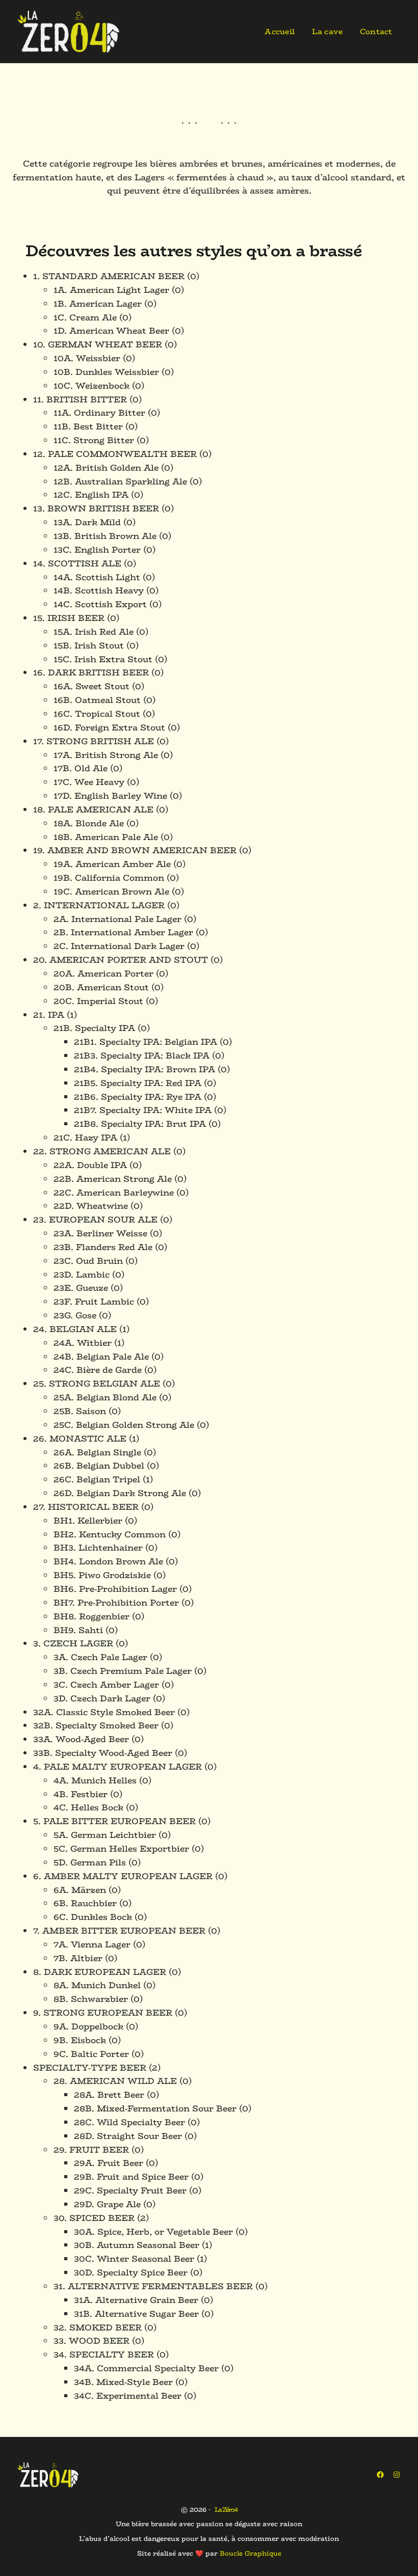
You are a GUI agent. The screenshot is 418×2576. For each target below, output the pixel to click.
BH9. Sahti (78, 1630)
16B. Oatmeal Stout (97, 700)
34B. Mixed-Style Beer (123, 2382)
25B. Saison (80, 1411)
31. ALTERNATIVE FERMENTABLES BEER (153, 2286)
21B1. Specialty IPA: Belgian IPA (146, 1042)
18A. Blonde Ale (89, 823)
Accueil (280, 31)
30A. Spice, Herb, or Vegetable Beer (153, 2232)
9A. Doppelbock (88, 2026)
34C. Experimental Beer (128, 2396)
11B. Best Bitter (88, 426)
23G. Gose (75, 1315)
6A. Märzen (80, 1890)
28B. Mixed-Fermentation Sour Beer (155, 2108)
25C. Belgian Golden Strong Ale (124, 1425)
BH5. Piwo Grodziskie (102, 1575)
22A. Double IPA (90, 1165)
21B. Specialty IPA (94, 1028)
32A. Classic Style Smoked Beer (104, 1712)
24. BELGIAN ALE (75, 1329)
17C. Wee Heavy (89, 782)
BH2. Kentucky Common (110, 1534)
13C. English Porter (97, 550)
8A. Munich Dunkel (97, 1985)
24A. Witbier (83, 1343)
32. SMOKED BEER (98, 2327)
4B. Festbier (81, 1794)
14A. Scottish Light (97, 577)
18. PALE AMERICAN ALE (93, 809)
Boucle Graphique (251, 2553)
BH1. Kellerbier (88, 1521)
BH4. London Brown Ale (108, 1561)
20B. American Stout (101, 987)
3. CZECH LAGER (73, 1643)
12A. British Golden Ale (106, 468)
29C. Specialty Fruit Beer (130, 2190)
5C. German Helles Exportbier (121, 1849)
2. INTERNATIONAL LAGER (99, 905)
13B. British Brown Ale (105, 536)
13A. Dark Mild (87, 522)
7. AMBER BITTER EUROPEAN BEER (119, 1931)
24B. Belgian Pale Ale (101, 1357)
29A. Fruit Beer (109, 2163)
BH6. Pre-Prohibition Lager (115, 1589)
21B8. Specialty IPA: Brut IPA (140, 1124)
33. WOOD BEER (92, 2341)
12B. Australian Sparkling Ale (120, 481)
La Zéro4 (226, 2510)
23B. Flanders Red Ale (103, 1247)
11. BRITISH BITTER (80, 399)
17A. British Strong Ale (106, 755)
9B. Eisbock (80, 2040)
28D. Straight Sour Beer (128, 2136)
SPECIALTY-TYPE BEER (90, 2068)
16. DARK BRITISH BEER (91, 672)
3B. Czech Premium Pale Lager (123, 1671)
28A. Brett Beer (109, 2095)
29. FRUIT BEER (91, 2150)
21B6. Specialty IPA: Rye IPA (138, 1097)
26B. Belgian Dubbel (99, 1466)
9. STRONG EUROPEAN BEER (103, 2013)
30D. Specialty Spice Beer (131, 2272)
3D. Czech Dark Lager (102, 1698)
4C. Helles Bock (88, 1807)
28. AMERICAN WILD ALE (115, 2081)
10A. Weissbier (87, 358)
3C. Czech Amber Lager (106, 1685)
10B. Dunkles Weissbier (106, 372)
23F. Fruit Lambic (94, 1301)
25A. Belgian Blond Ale (105, 1397)
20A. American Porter (103, 973)
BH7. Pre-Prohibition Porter (116, 1603)
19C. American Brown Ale (111, 891)
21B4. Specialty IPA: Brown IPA (145, 1069)
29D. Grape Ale (107, 2204)
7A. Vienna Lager (92, 1944)
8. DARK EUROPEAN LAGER (100, 1972)
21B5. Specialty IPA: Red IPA (138, 1083)
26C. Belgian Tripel (97, 1479)
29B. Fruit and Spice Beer (131, 2177)
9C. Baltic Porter (91, 2054)
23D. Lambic (82, 1275)
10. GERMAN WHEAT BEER (98, 344)
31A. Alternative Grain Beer (136, 2300)
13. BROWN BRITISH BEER (96, 508)
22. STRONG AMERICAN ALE (102, 1151)
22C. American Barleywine (114, 1192)
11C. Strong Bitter (94, 440)
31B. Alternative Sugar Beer (136, 2314)
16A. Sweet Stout (92, 686)
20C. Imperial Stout (98, 1001)
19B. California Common (109, 878)
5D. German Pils (90, 1862)
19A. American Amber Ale (112, 864)
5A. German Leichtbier (105, 1835)
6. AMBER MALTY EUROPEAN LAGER (123, 1876)
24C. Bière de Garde (98, 1370)
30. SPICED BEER (94, 2218)
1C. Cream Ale (85, 317)
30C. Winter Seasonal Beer (134, 2259)
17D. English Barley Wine (110, 796)
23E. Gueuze (81, 1288)
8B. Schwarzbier (91, 1999)
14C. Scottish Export (100, 604)
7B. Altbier (78, 1958)
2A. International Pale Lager (117, 919)
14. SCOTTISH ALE (77, 563)
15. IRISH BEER (69, 618)
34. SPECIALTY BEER (104, 2354)
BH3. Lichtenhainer (98, 1548)
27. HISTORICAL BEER (86, 1507)
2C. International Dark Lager (119, 946)
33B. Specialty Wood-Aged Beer (103, 1753)
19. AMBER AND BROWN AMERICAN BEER (135, 850)
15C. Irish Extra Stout (103, 659)
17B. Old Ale (81, 768)
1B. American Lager (98, 304)
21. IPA (49, 1015)
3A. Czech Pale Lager (100, 1657)
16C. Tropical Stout (97, 714)
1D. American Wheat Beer (111, 331)
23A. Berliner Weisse (100, 1233)
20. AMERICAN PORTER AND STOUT (121, 960)
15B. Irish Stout (89, 645)
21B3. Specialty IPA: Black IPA (142, 1055)
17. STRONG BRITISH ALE (94, 741)
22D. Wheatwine (91, 1206)
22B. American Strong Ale (113, 1179)
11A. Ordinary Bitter (99, 413)
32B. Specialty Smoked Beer (96, 1725)
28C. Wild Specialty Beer (129, 2122)
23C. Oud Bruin (88, 1261)
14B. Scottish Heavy (99, 590)
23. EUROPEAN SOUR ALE (95, 1219)
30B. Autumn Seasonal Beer (137, 2245)
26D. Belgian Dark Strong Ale (120, 1493)
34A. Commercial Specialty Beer (146, 2368)
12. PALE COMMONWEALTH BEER (115, 454)
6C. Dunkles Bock (93, 1917)
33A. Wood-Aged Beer (81, 1739)
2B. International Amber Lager (123, 932)
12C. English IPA (91, 495)
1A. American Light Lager (111, 290)
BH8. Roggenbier (92, 1616)
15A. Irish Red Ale (94, 632)
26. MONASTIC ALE (80, 1439)
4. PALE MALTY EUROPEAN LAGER (117, 1767)
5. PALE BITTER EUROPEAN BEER (114, 1821)
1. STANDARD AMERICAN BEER (109, 276)
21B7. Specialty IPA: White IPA (143, 1110)
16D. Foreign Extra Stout (109, 727)
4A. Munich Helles (95, 1780)
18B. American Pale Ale (106, 837)
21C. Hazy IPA (85, 1137)
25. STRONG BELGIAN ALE (97, 1384)
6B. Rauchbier (85, 1903)
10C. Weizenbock (92, 386)
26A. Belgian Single (97, 1452)
